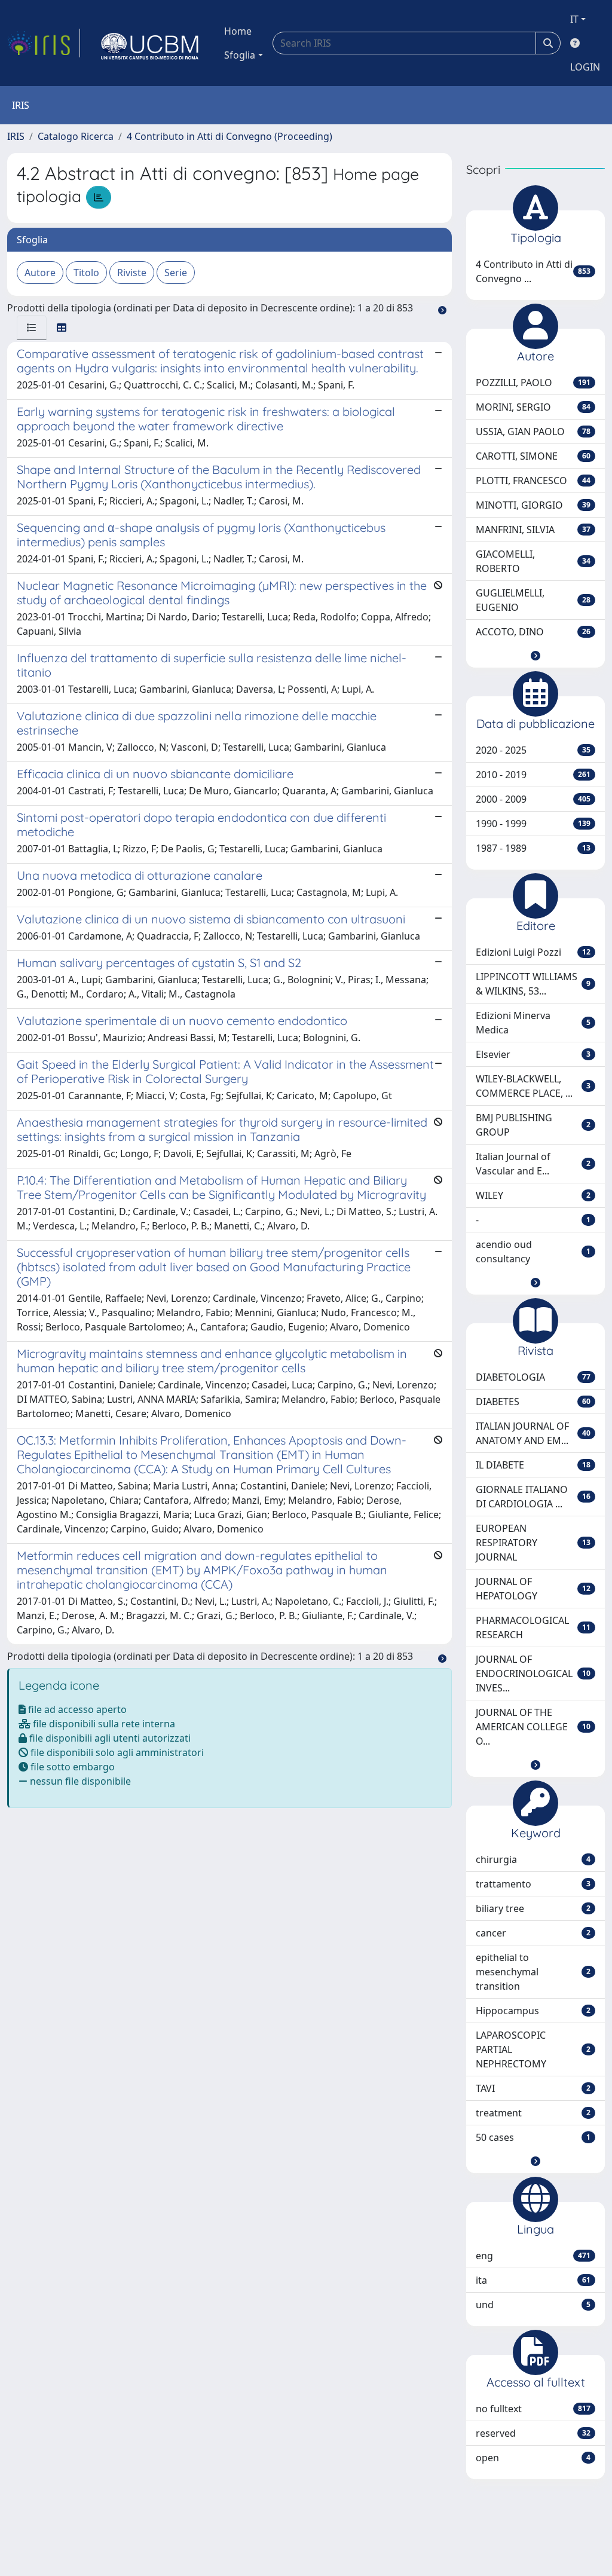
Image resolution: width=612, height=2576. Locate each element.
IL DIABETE (533, 1465)
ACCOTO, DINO (533, 632)
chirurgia (533, 1859)
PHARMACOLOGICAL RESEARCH (533, 1627)
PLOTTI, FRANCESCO (533, 481)
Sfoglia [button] (240, 55)
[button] (535, 656)
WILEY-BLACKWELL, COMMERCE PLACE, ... (533, 1086)
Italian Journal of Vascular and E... (533, 1164)
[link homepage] (44, 43)
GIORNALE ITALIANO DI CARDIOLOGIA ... (533, 1497)
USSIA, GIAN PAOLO (533, 432)
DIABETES (533, 1402)
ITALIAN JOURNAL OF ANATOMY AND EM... (533, 1433)
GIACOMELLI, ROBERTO (533, 561)
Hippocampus (533, 2011)
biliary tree (533, 1908)
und (533, 2305)
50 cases (533, 2137)
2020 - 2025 (533, 750)
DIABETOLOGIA (533, 1377)
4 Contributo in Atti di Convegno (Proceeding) (229, 136)
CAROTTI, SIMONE (533, 456)
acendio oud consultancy (533, 1252)
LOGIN (585, 67)
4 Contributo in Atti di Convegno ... (533, 271)
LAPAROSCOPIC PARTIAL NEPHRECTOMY (533, 2049)
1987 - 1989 (533, 848)
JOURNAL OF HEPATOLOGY (533, 1589)
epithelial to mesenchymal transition (533, 1972)
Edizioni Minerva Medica (533, 1023)
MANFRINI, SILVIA (533, 530)
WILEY (533, 1195)
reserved (533, 2433)
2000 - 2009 (533, 799)
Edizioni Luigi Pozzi (533, 952)
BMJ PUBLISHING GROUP (533, 1125)
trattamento (533, 1884)
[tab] (32, 328)
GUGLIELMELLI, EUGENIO (533, 600)
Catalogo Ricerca (76, 136)
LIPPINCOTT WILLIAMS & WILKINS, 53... (533, 984)
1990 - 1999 (533, 824)
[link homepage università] (150, 43)
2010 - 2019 (533, 775)
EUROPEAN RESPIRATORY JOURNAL (533, 1543)
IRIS (16, 136)
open (533, 2458)
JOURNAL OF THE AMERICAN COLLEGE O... (533, 1727)
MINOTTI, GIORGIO (533, 505)
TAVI (533, 2088)
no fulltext (533, 2409)
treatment (533, 2113)
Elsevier (533, 1054)
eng (533, 2256)
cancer (533, 1933)
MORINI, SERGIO (533, 407)
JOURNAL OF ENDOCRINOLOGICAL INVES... (533, 1674)
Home (238, 31)
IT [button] (574, 19)
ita (533, 2280)
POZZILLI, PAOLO (533, 383)
